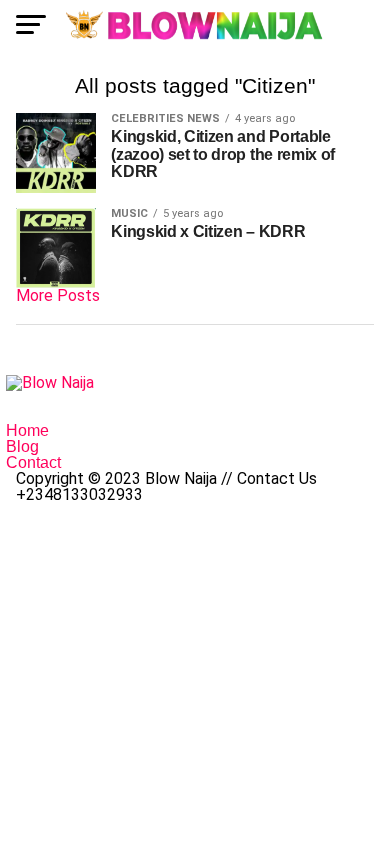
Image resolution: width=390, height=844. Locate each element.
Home (27, 430)
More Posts (58, 295)
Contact (33, 462)
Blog (22, 446)
